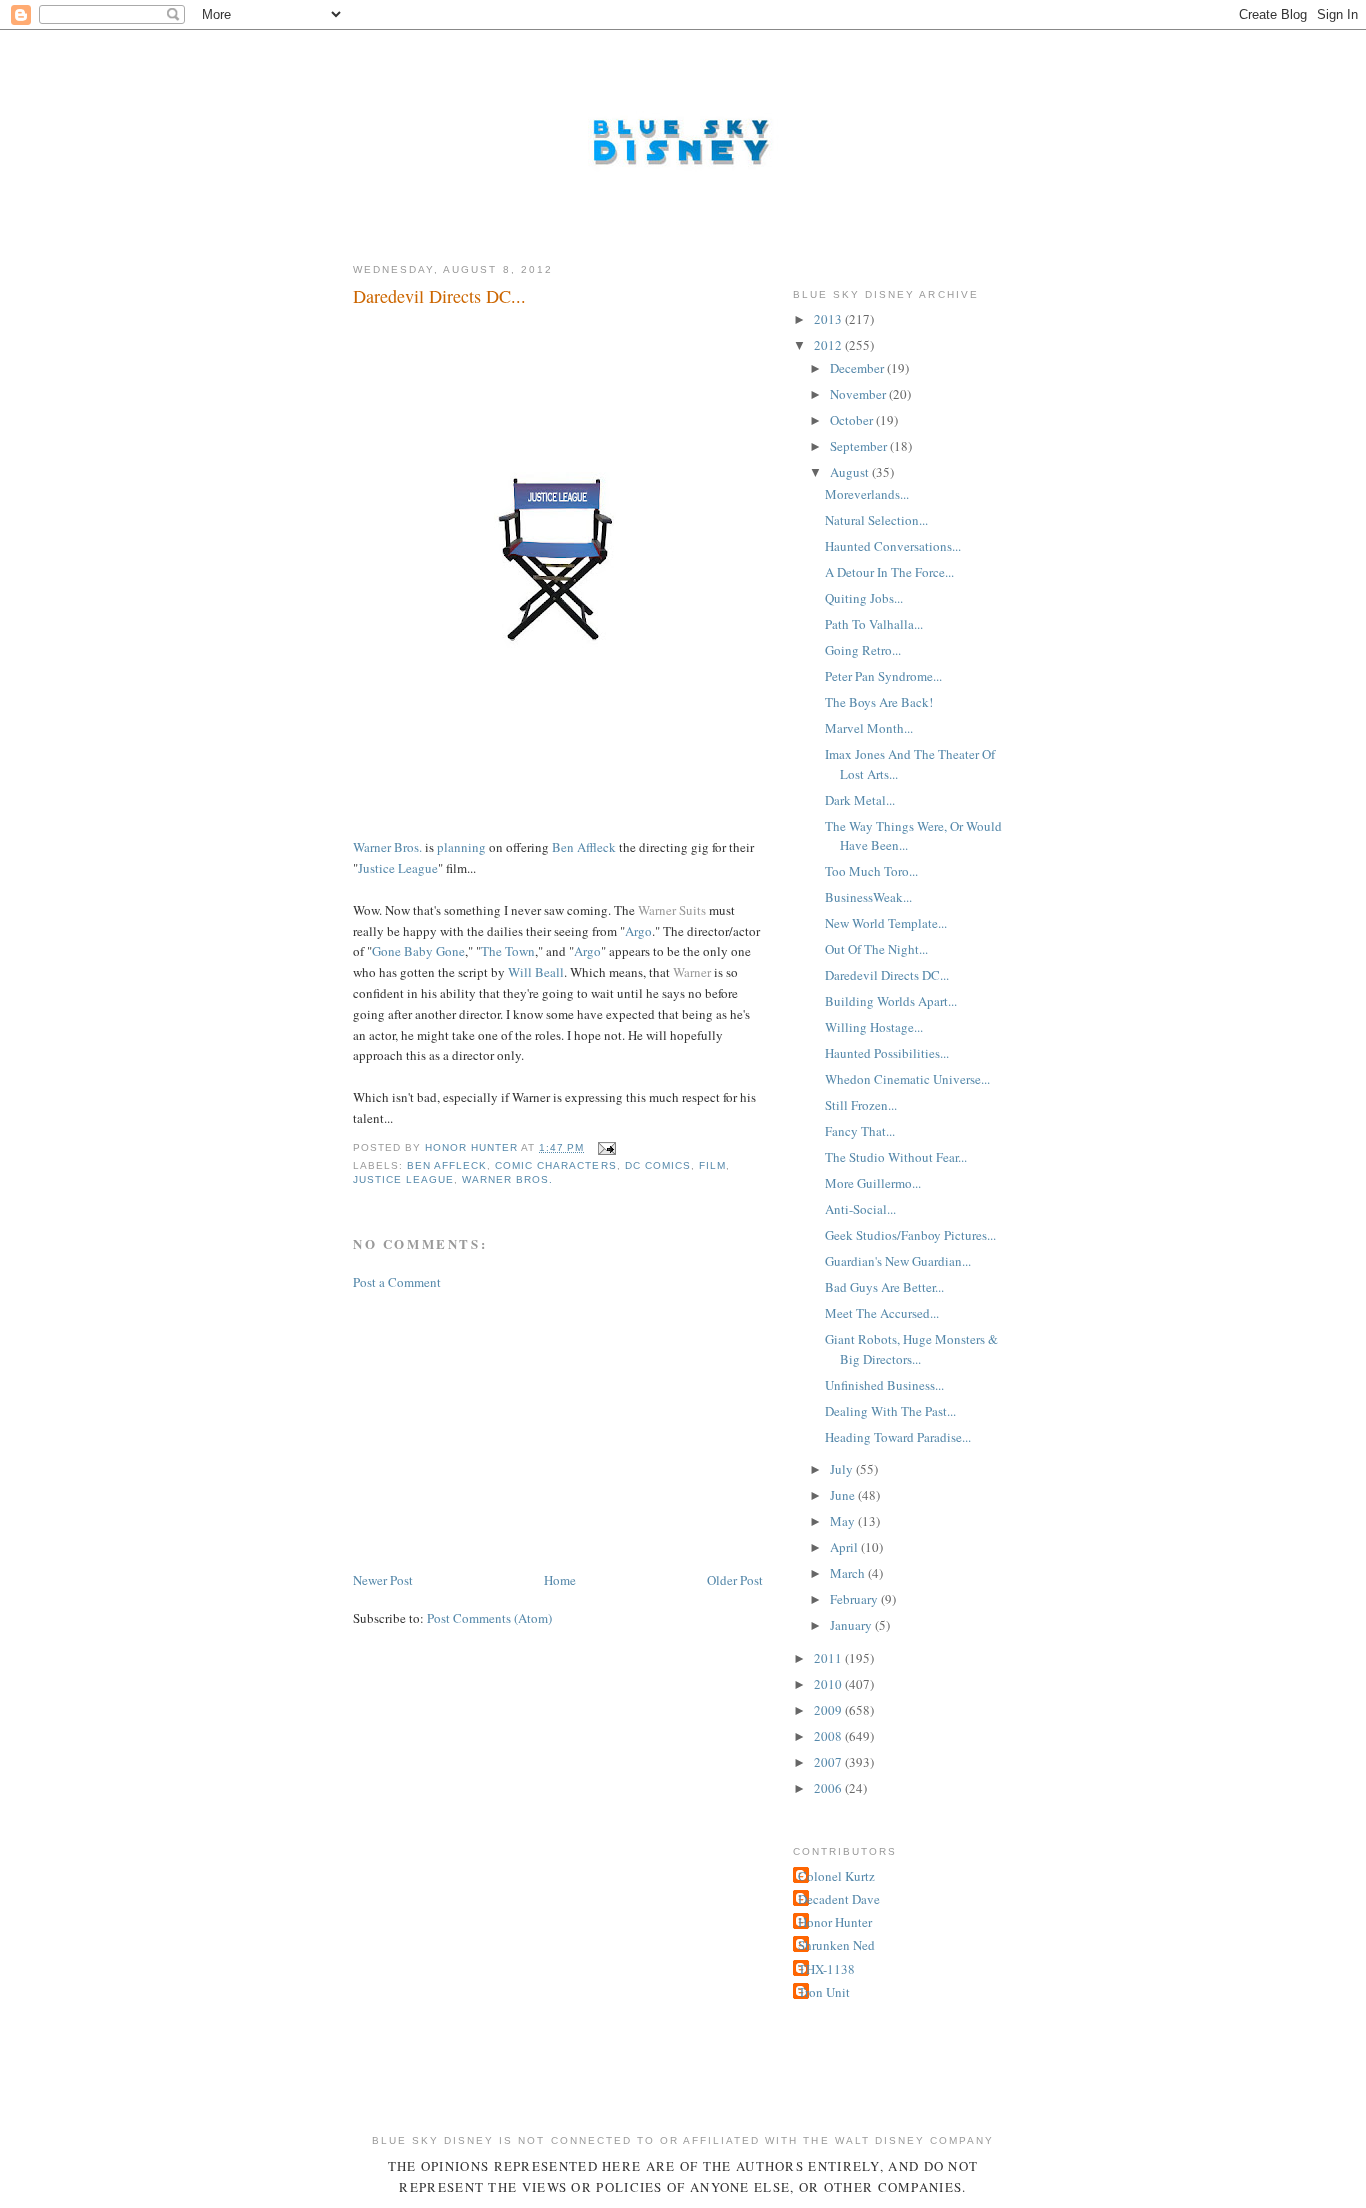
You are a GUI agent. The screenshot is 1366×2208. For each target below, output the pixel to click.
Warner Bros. (387, 847)
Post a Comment (397, 1282)
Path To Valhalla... (874, 624)
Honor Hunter (835, 1922)
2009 (829, 1710)
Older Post (735, 1580)
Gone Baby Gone (418, 951)
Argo (638, 931)
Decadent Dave (839, 1899)
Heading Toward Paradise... (898, 1437)
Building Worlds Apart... (891, 1001)
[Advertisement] (503, 1429)
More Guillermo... (873, 1183)
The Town (508, 951)
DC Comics (658, 1165)
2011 (829, 1658)
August (851, 472)
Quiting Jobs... (864, 598)
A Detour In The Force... (889, 572)
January (852, 1625)
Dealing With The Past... (890, 1411)
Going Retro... (863, 650)
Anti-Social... (860, 1209)
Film (712, 1165)
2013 (829, 319)
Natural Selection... (876, 520)
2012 (829, 345)
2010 (829, 1684)
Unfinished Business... (884, 1385)
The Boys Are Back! (879, 702)
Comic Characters (555, 1165)
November (859, 394)
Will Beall (536, 972)
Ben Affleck (447, 1165)
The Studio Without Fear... (896, 1157)
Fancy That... (860, 1131)
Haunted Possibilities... (887, 1053)
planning (461, 847)
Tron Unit (824, 1992)
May (844, 1521)
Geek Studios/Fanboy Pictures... (910, 1235)
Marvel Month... (869, 728)
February (855, 1599)
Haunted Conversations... (893, 546)
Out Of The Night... (876, 949)
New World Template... (886, 923)
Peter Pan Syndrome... (883, 676)
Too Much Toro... (871, 871)
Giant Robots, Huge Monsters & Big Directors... (911, 1349)
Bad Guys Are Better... (884, 1287)
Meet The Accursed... (882, 1313)
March (849, 1573)
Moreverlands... (867, 494)
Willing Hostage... (874, 1027)
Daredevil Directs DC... (887, 975)
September (860, 446)
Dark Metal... (860, 800)
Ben (563, 847)
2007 (829, 1762)
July (843, 1469)
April (845, 1547)
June (844, 1495)
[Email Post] (606, 1147)
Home (560, 1580)
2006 (829, 1788)
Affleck (596, 847)
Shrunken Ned (836, 1945)
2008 (829, 1736)
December (858, 368)
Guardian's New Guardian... (898, 1261)
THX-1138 (826, 1969)
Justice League (398, 868)
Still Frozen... (861, 1105)
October (853, 420)
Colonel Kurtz (836, 1876)
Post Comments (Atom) (489, 1618)
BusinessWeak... (868, 897)
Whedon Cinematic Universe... (907, 1079)
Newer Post (383, 1580)
